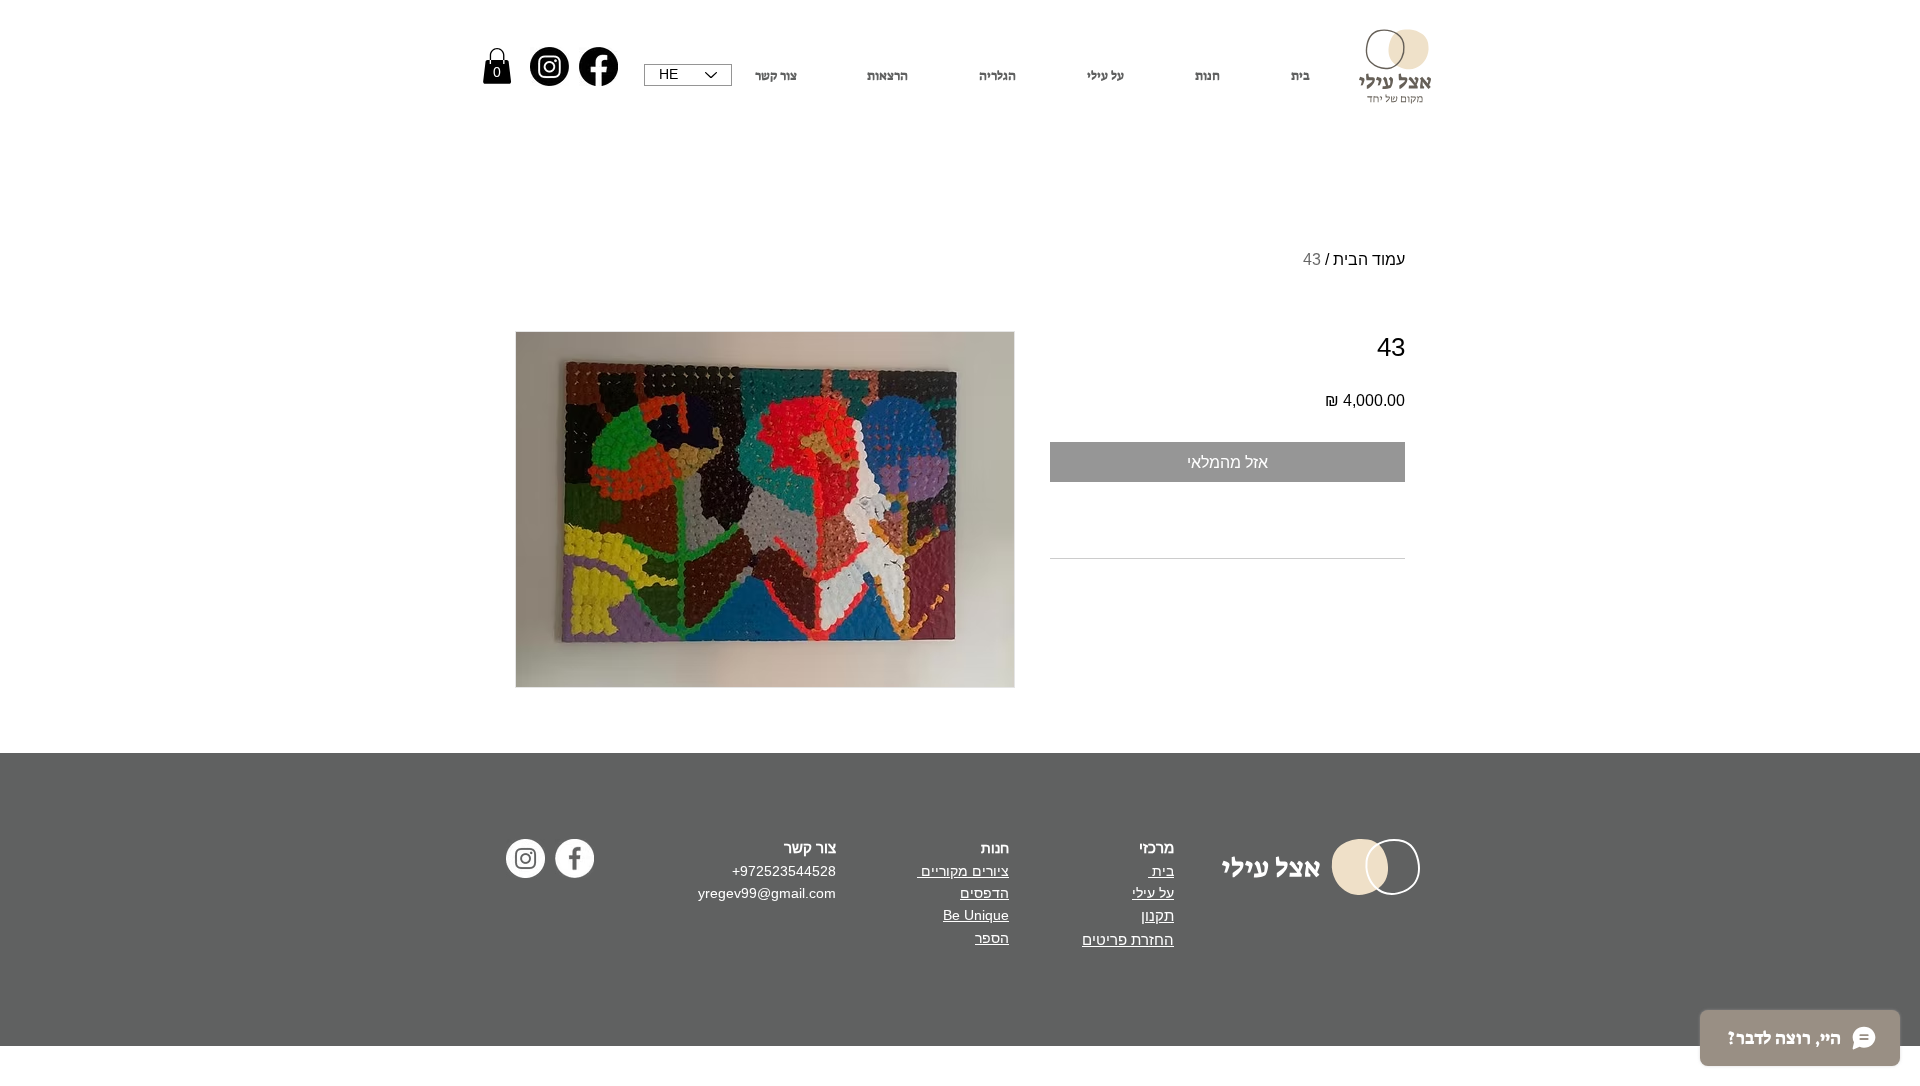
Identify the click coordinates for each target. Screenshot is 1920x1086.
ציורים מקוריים (963, 871)
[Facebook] (598, 66)
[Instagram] (549, 66)
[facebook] (574, 858)
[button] (497, 66)
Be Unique (976, 915)
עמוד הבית (1369, 259)
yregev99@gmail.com (767, 893)
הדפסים (984, 893)
